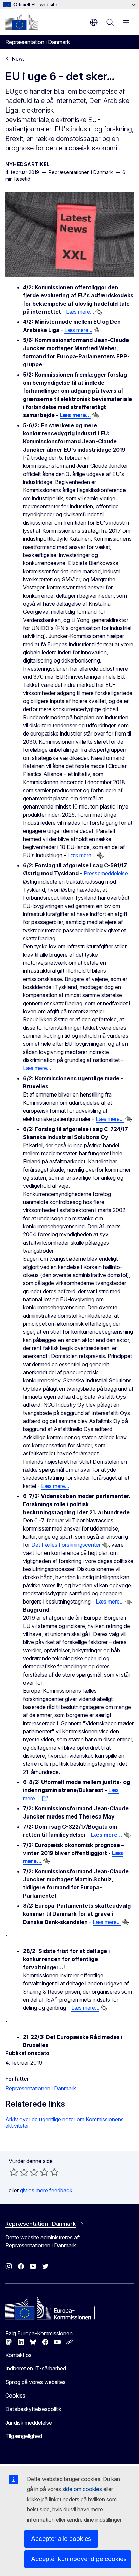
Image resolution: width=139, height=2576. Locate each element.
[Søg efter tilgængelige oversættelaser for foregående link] (99, 312)
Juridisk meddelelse (29, 2423)
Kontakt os (19, 2355)
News (18, 59)
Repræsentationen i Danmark (41, 2088)
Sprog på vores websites (36, 2382)
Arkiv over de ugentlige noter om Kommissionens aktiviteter (65, 2123)
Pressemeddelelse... (108, 873)
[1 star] (14, 2172)
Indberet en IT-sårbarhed (36, 2368)
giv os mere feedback (46, 2190)
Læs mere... (80, 312)
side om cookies (82, 2489)
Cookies (15, 2396)
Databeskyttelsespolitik (33, 2409)
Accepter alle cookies (61, 2539)
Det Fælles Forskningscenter (66, 1545)
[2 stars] (19, 2172)
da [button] (94, 22)
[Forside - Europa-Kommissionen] (22, 22)
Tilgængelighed (24, 2436)
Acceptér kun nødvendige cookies (79, 2559)
